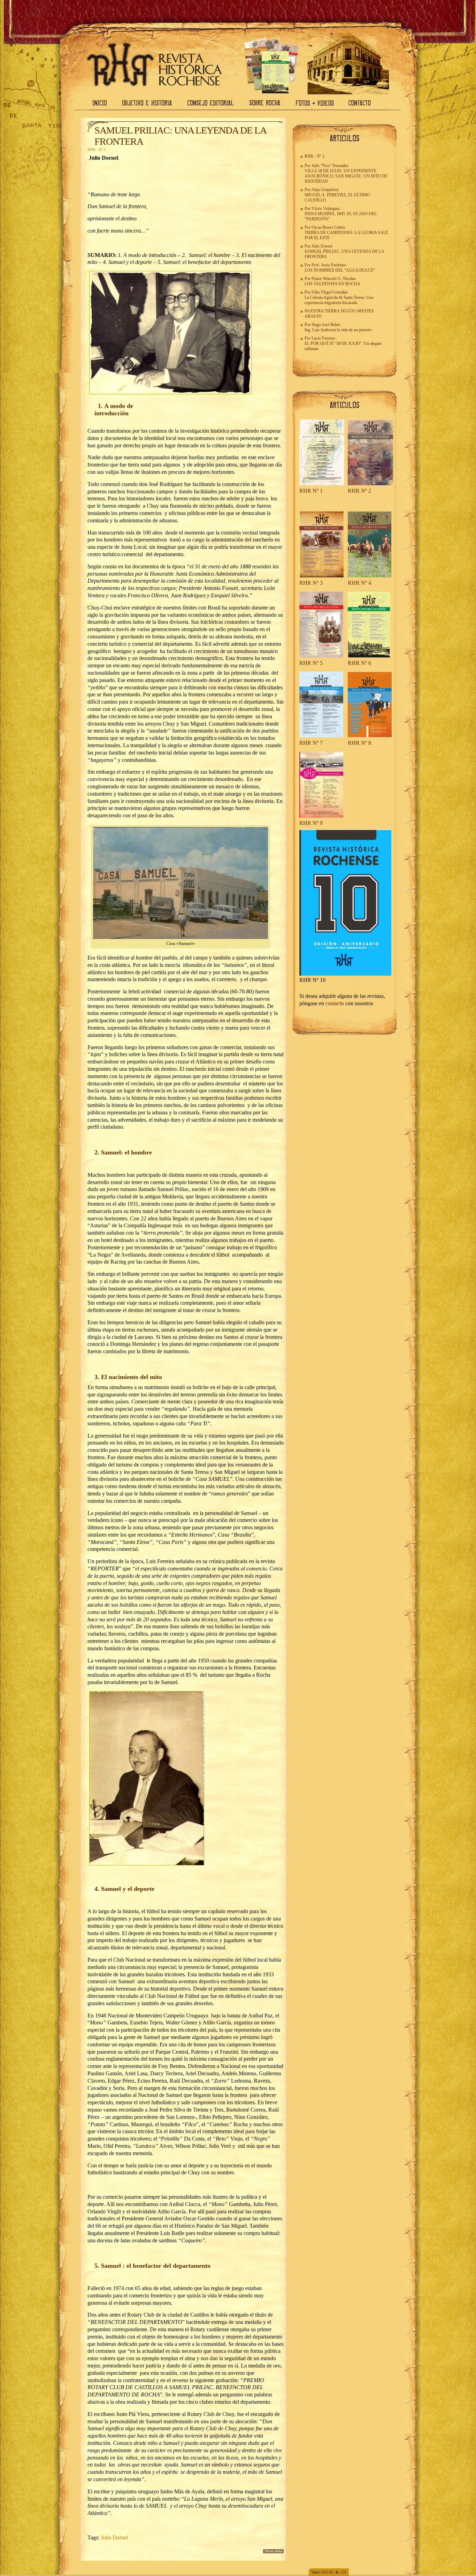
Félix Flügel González (330, 292)
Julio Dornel (114, 2537)
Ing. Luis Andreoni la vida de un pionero (338, 330)
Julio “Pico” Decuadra (330, 166)
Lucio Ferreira (323, 338)
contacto (335, 1003)
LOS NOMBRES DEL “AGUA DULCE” (340, 270)
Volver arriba (273, 2551)
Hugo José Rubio (326, 325)
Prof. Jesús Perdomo (329, 265)
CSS (343, 2572)
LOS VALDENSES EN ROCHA (332, 284)
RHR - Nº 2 (97, 150)
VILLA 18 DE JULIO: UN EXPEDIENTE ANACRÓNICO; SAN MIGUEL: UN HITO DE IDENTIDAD (346, 176)
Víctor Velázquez (326, 209)
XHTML (328, 2572)
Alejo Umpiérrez (325, 190)
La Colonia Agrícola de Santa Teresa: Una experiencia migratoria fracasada (339, 300)
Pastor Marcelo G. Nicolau (334, 279)
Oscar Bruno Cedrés (328, 227)
